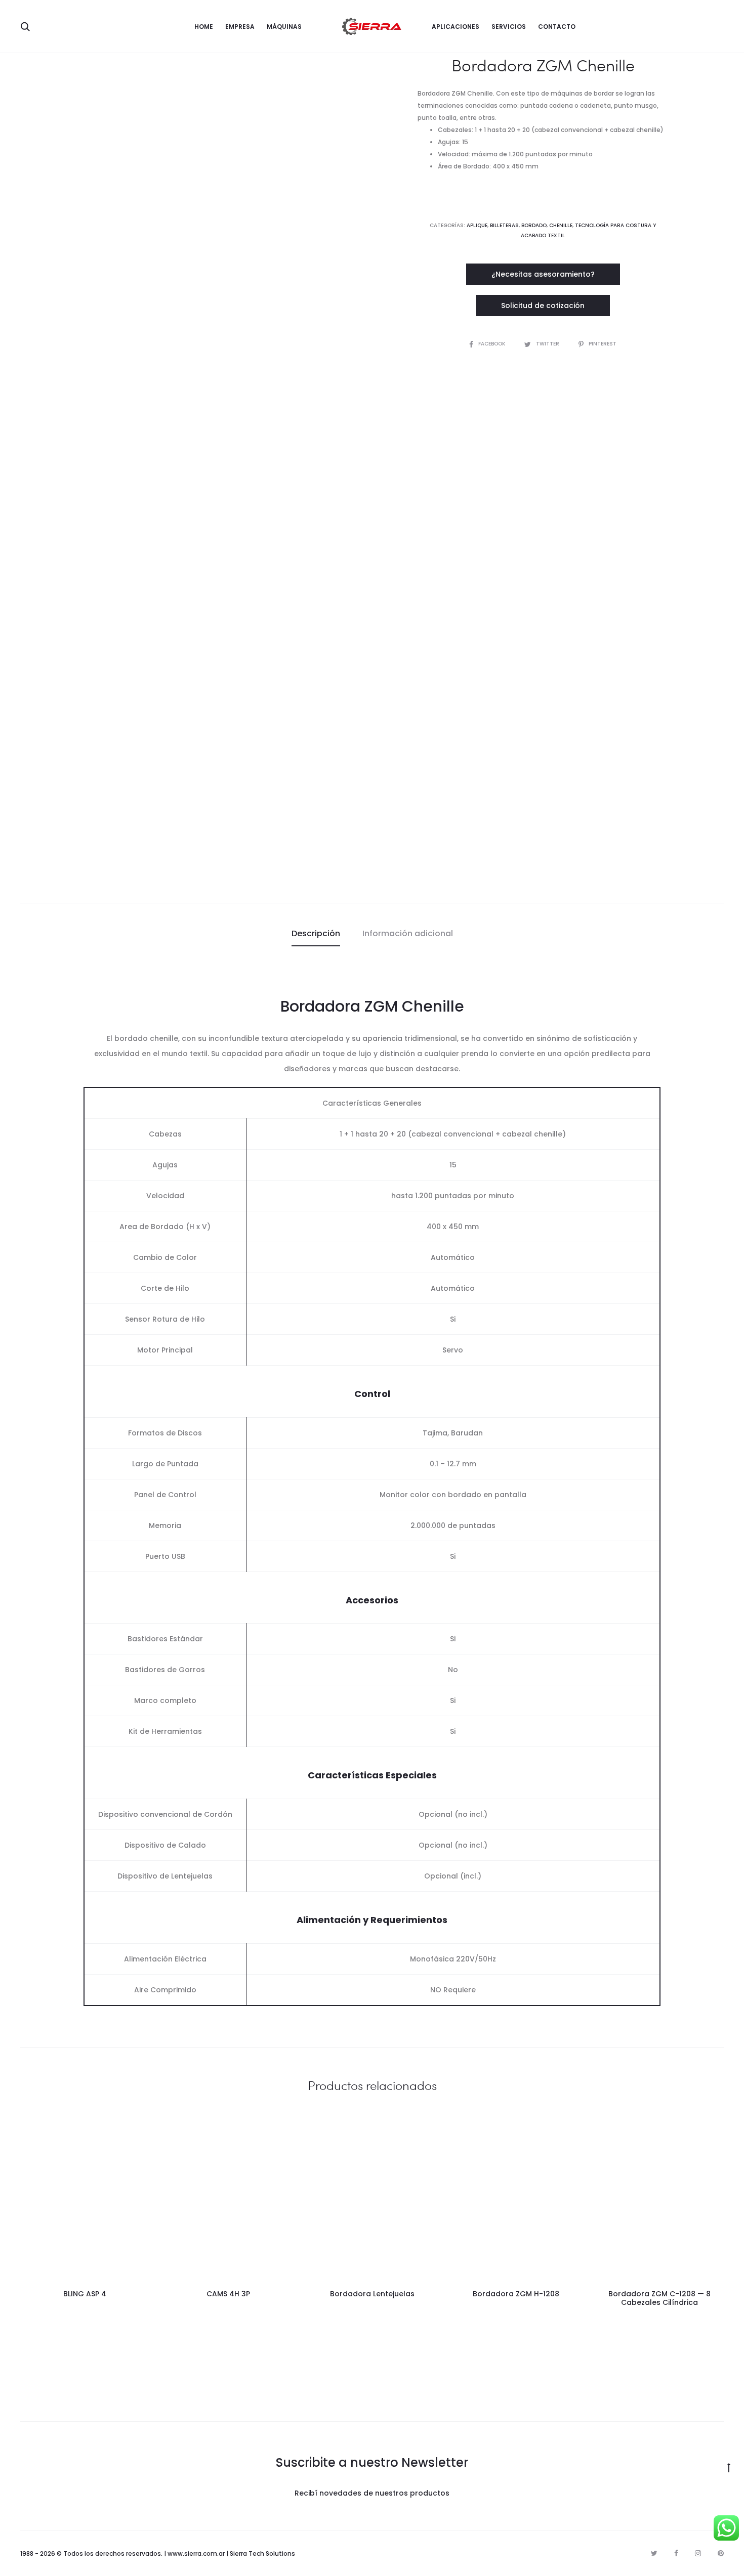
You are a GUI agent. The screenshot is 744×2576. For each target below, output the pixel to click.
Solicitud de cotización (543, 305)
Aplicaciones (456, 27)
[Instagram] (698, 2553)
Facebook (492, 344)
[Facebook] (676, 2553)
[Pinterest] (721, 2553)
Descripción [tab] (316, 933)
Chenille (561, 225)
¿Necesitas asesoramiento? (543, 274)
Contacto (557, 27)
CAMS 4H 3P (228, 2294)
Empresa (240, 27)
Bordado (534, 225)
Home (204, 27)
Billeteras (504, 225)
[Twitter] (654, 2553)
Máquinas (284, 27)
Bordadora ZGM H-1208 (516, 2294)
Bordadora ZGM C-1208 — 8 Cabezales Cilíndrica (659, 2298)
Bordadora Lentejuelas (372, 2294)
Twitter (548, 344)
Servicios (509, 27)
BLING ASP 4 (85, 2294)
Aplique (477, 225)
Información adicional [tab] (408, 933)
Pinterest (603, 344)
